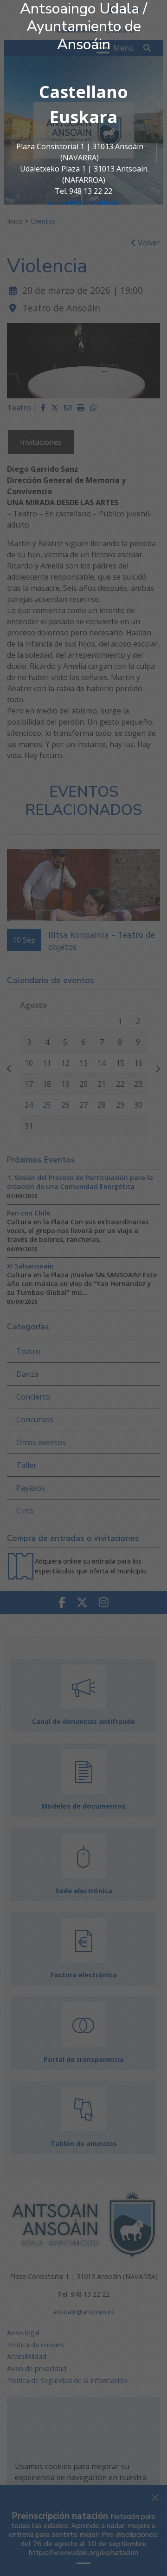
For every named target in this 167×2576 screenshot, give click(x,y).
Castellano (83, 92)
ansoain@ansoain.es (83, 202)
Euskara (83, 117)
